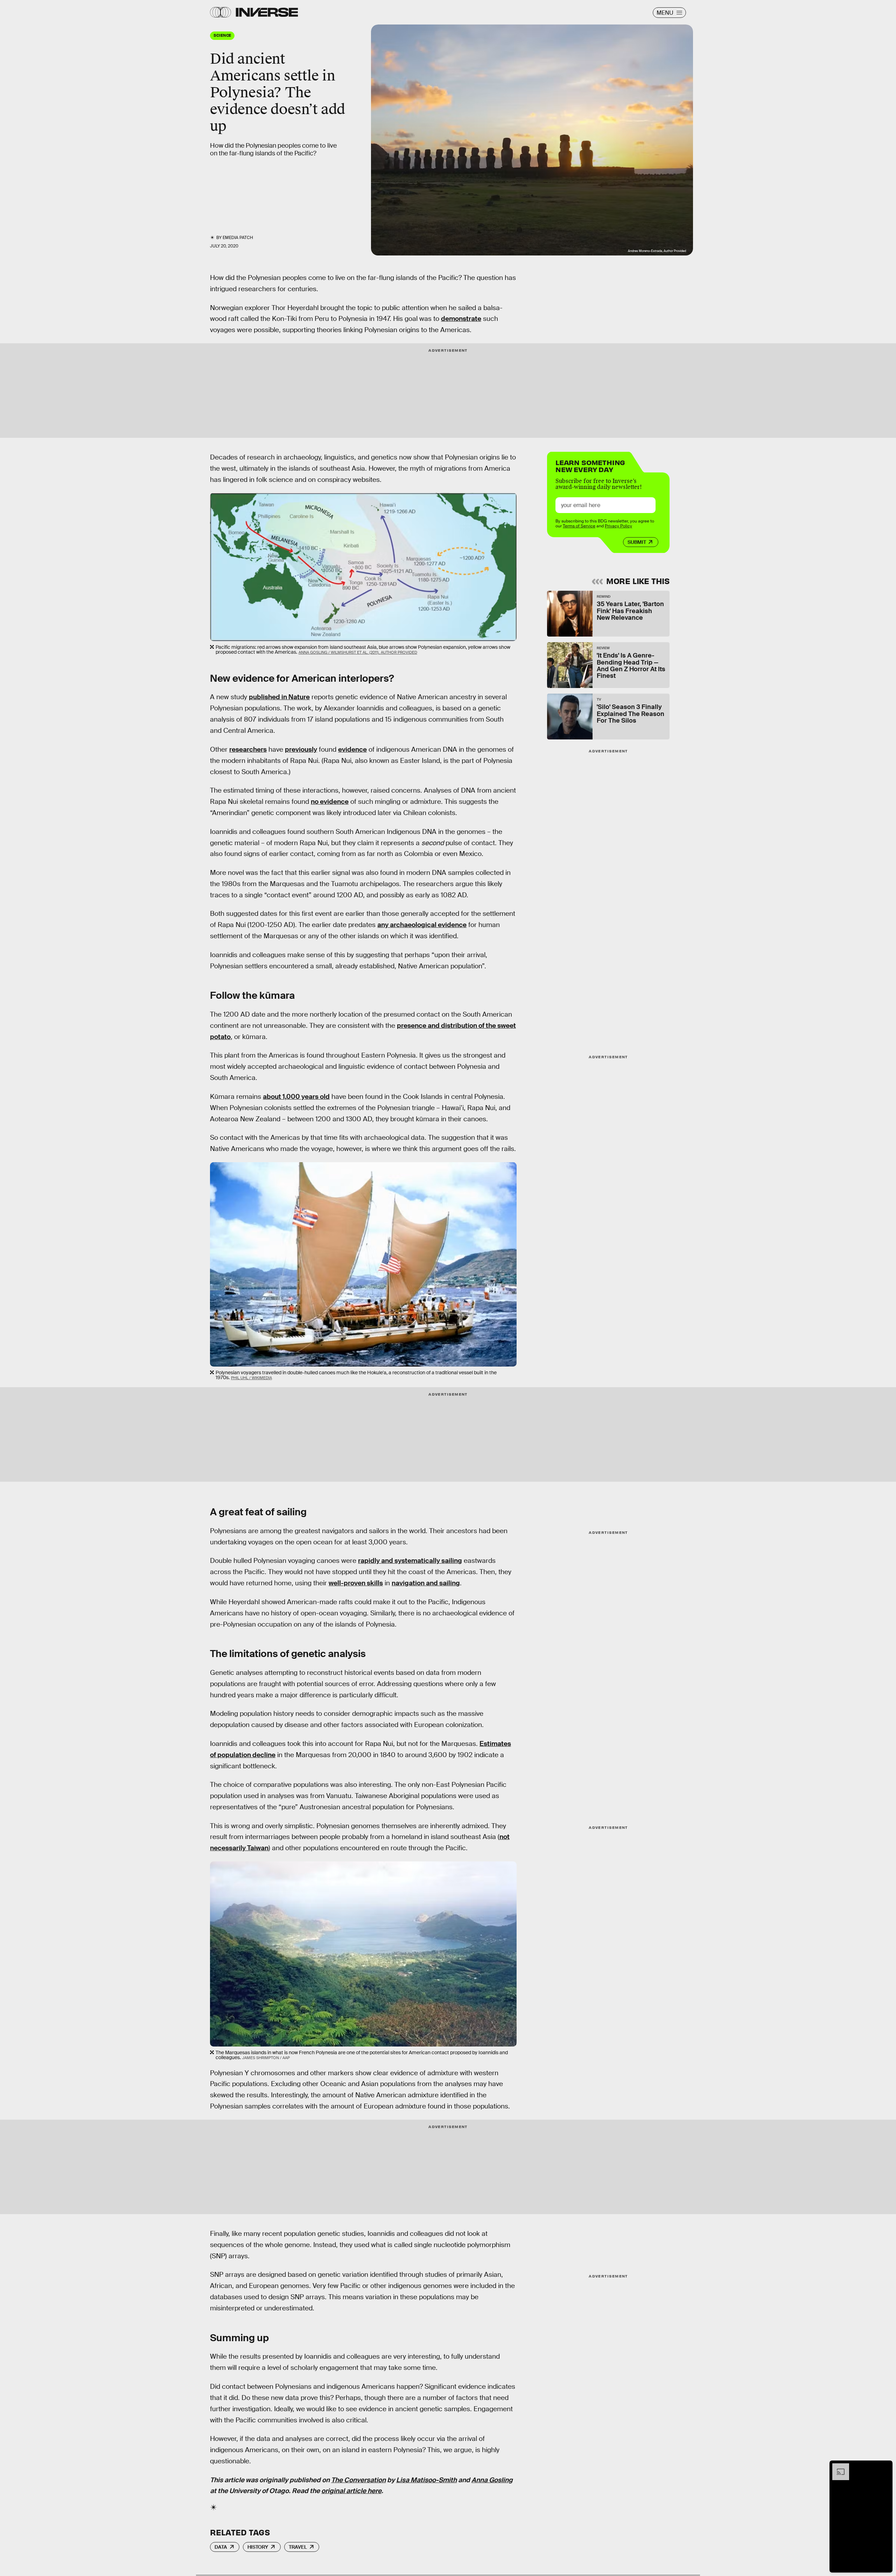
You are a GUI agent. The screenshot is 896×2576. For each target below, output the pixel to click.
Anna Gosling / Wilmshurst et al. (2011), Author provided (358, 652)
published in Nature (279, 697)
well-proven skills (356, 1583)
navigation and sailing (426, 1583)
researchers (248, 749)
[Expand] (837, 2467)
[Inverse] (267, 12)
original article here (351, 2491)
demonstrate (461, 319)
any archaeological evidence (422, 925)
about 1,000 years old (296, 1097)
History (258, 2547)
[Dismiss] (885, 2467)
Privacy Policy (618, 526)
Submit (637, 542)
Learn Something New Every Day (590, 465)
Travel (298, 2547)
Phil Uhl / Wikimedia (251, 1378)
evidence (352, 749)
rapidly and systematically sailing (410, 1561)
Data (221, 2547)
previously (301, 749)
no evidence (330, 802)
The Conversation (358, 2480)
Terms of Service (579, 526)
